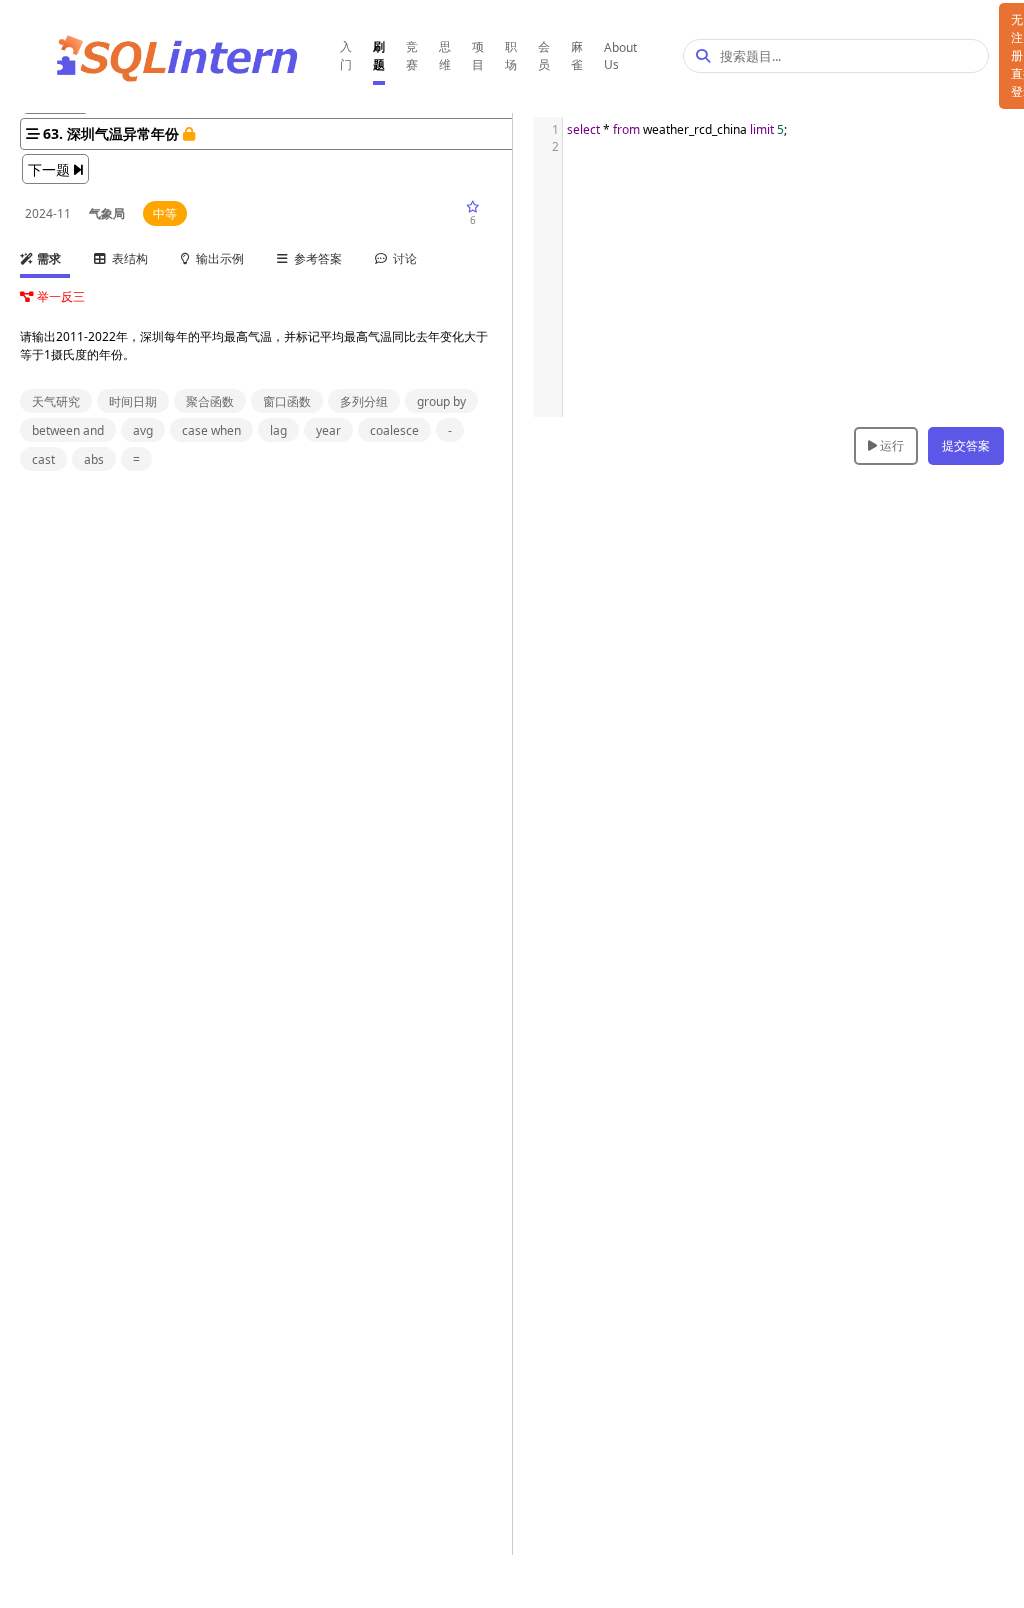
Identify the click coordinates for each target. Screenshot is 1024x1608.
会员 (544, 55)
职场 (511, 55)
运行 (890, 445)
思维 (445, 55)
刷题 (379, 55)
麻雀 (577, 55)
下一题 (51, 169)
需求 (47, 258)
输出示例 (217, 258)
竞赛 (412, 55)
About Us (620, 56)
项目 (478, 55)
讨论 (402, 258)
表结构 (127, 258)
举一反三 (59, 296)
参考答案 (315, 258)
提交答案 (966, 445)
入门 (346, 55)
